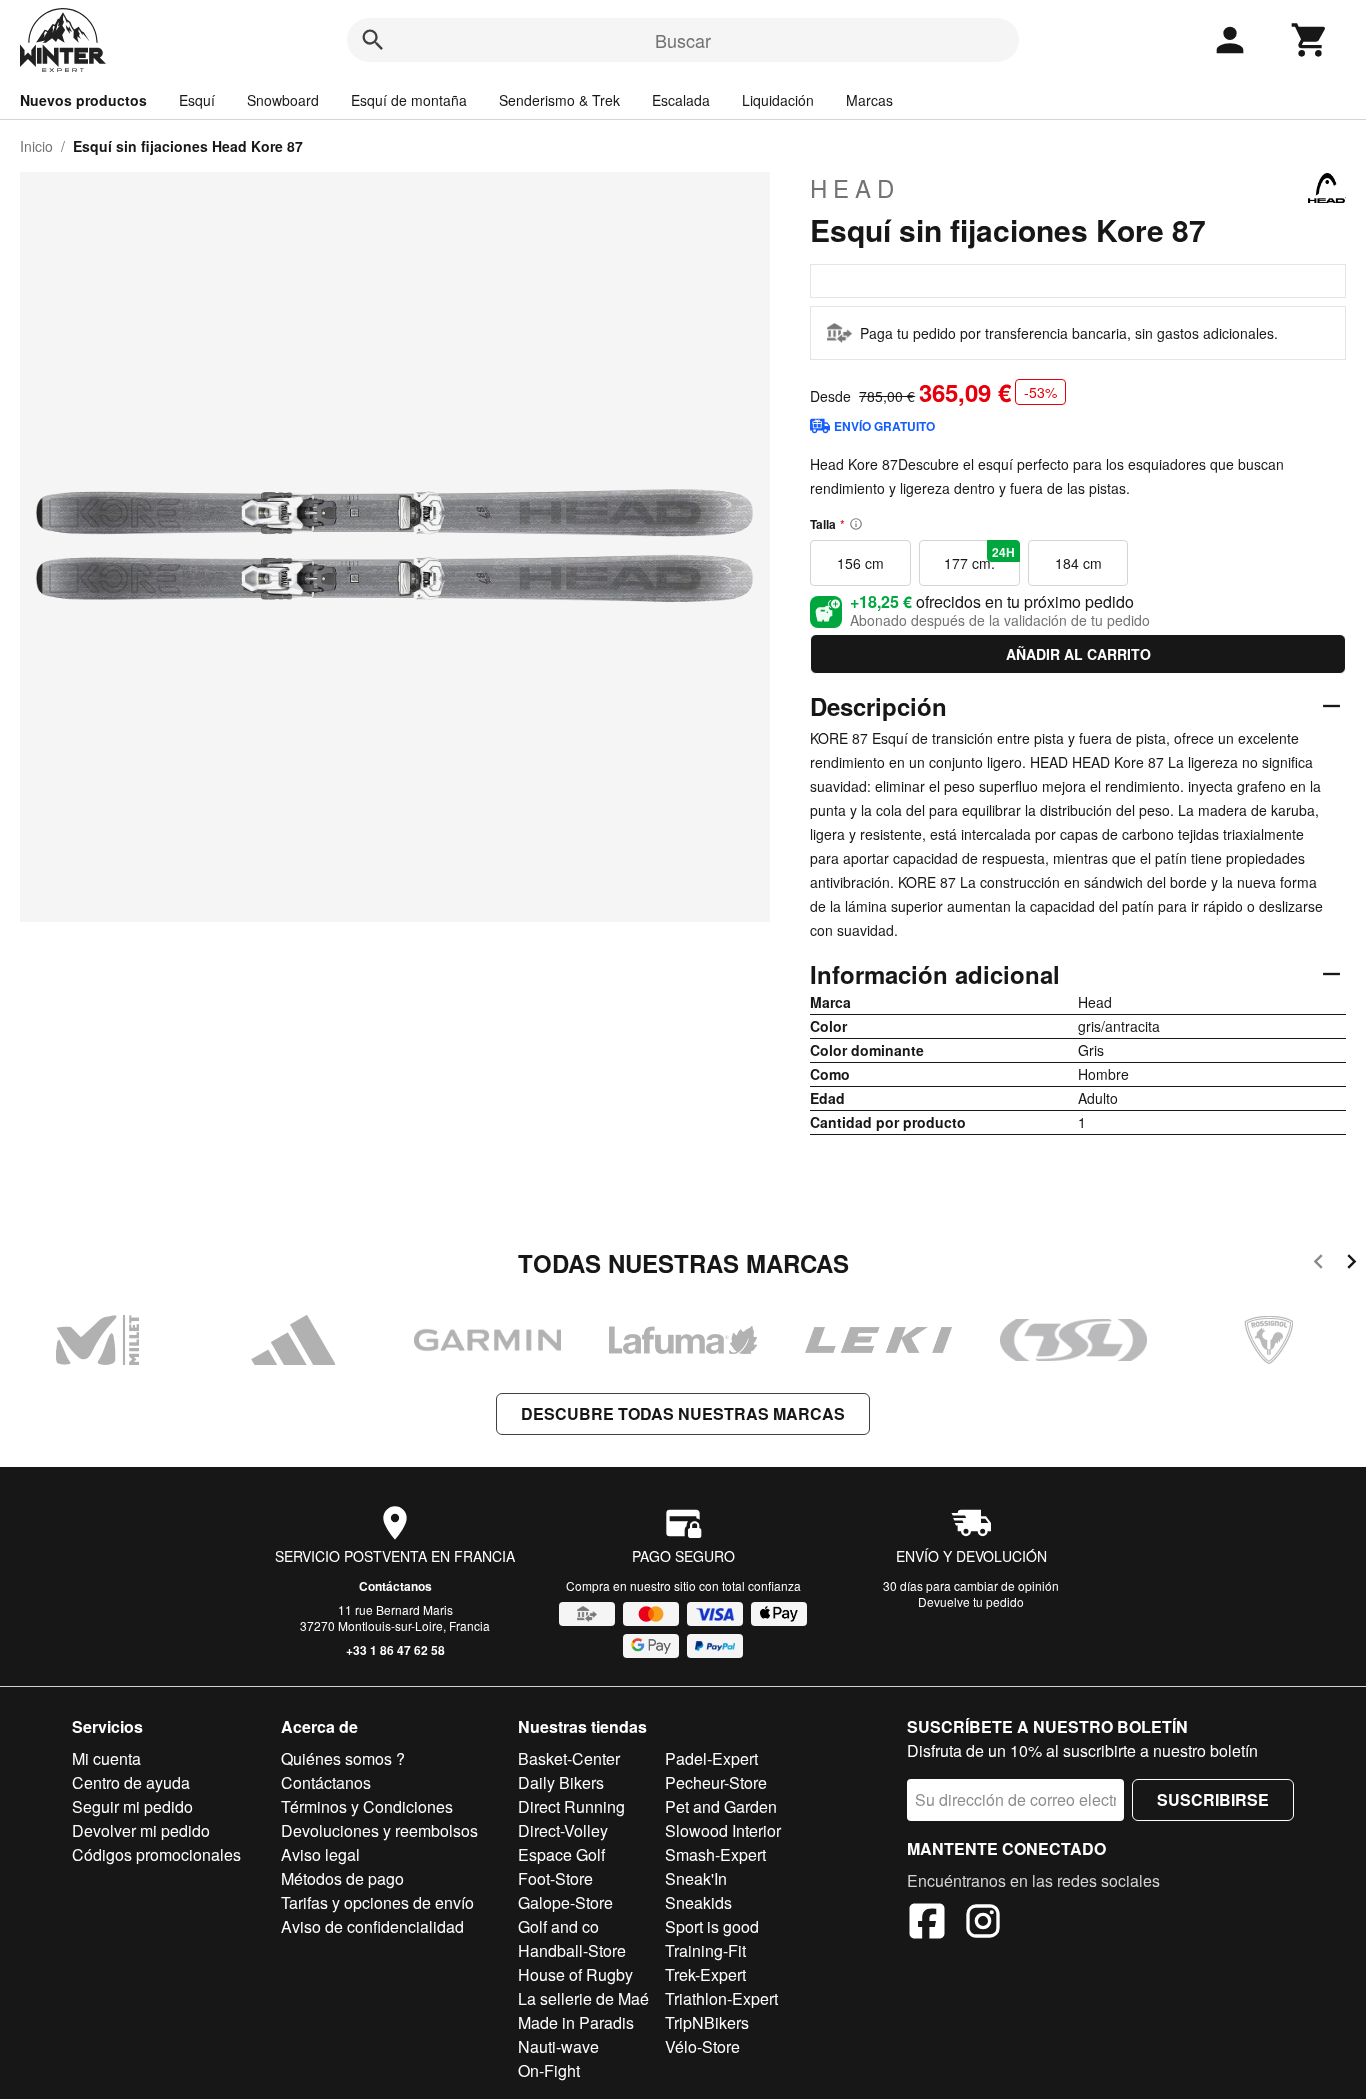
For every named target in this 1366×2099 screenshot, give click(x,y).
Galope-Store (565, 1902)
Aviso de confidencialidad (372, 1926)
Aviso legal (320, 1854)
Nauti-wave (558, 2046)
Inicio (36, 146)
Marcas (869, 100)
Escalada (681, 100)
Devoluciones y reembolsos (379, 1830)
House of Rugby (575, 1974)
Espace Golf (561, 1854)
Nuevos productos (83, 100)
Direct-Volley (563, 1830)
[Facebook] (927, 1924)
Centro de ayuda (131, 1782)
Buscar (683, 40)
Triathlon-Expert (721, 1998)
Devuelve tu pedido (971, 1601)
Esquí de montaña (409, 100)
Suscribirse (1213, 1799)
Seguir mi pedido (132, 1806)
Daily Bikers (561, 1782)
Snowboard (283, 100)
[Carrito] (1310, 40)
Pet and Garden (721, 1806)
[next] (1351, 1264)
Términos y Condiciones (367, 1806)
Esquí (197, 100)
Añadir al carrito (1078, 654)
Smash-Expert (715, 1854)
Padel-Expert (711, 1758)
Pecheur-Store (716, 1782)
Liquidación (778, 100)
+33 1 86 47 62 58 (395, 1650)
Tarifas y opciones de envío (377, 1902)
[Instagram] (983, 1924)
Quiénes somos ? (343, 1758)
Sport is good (712, 1926)
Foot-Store (555, 1878)
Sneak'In (696, 1878)
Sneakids (698, 1902)
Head (855, 188)
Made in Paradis (576, 2022)
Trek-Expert (705, 1974)
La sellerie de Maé (583, 1998)
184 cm (1078, 563)
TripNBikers (707, 2022)
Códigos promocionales (156, 1854)
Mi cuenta (106, 1758)
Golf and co (558, 1926)
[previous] (1318, 1264)
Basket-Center (569, 1758)
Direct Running (571, 1806)
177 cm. (979, 558)
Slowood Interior (723, 1830)
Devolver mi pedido (141, 1830)
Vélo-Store (702, 2046)
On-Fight (549, 2070)
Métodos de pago (342, 1878)
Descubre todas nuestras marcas (683, 1413)
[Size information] (856, 524)
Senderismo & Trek (559, 100)
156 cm (860, 563)
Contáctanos (395, 1586)
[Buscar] (373, 40)
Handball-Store (572, 1950)
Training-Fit (705, 1950)
